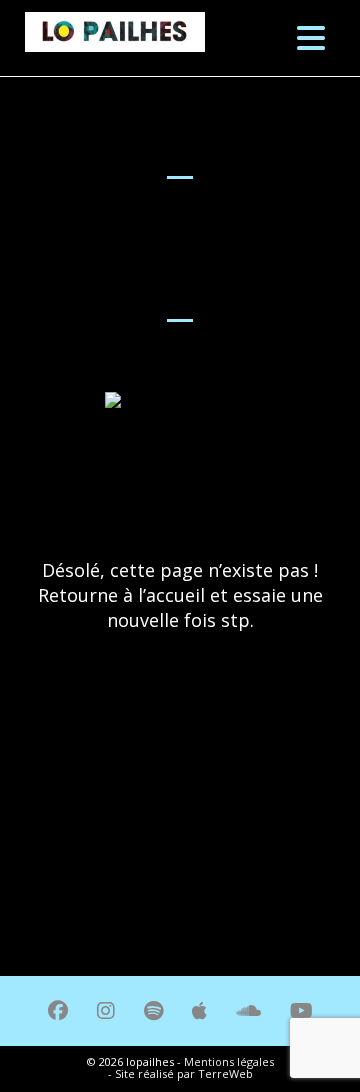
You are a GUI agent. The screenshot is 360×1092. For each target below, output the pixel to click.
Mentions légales (229, 1061)
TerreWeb (225, 1073)
